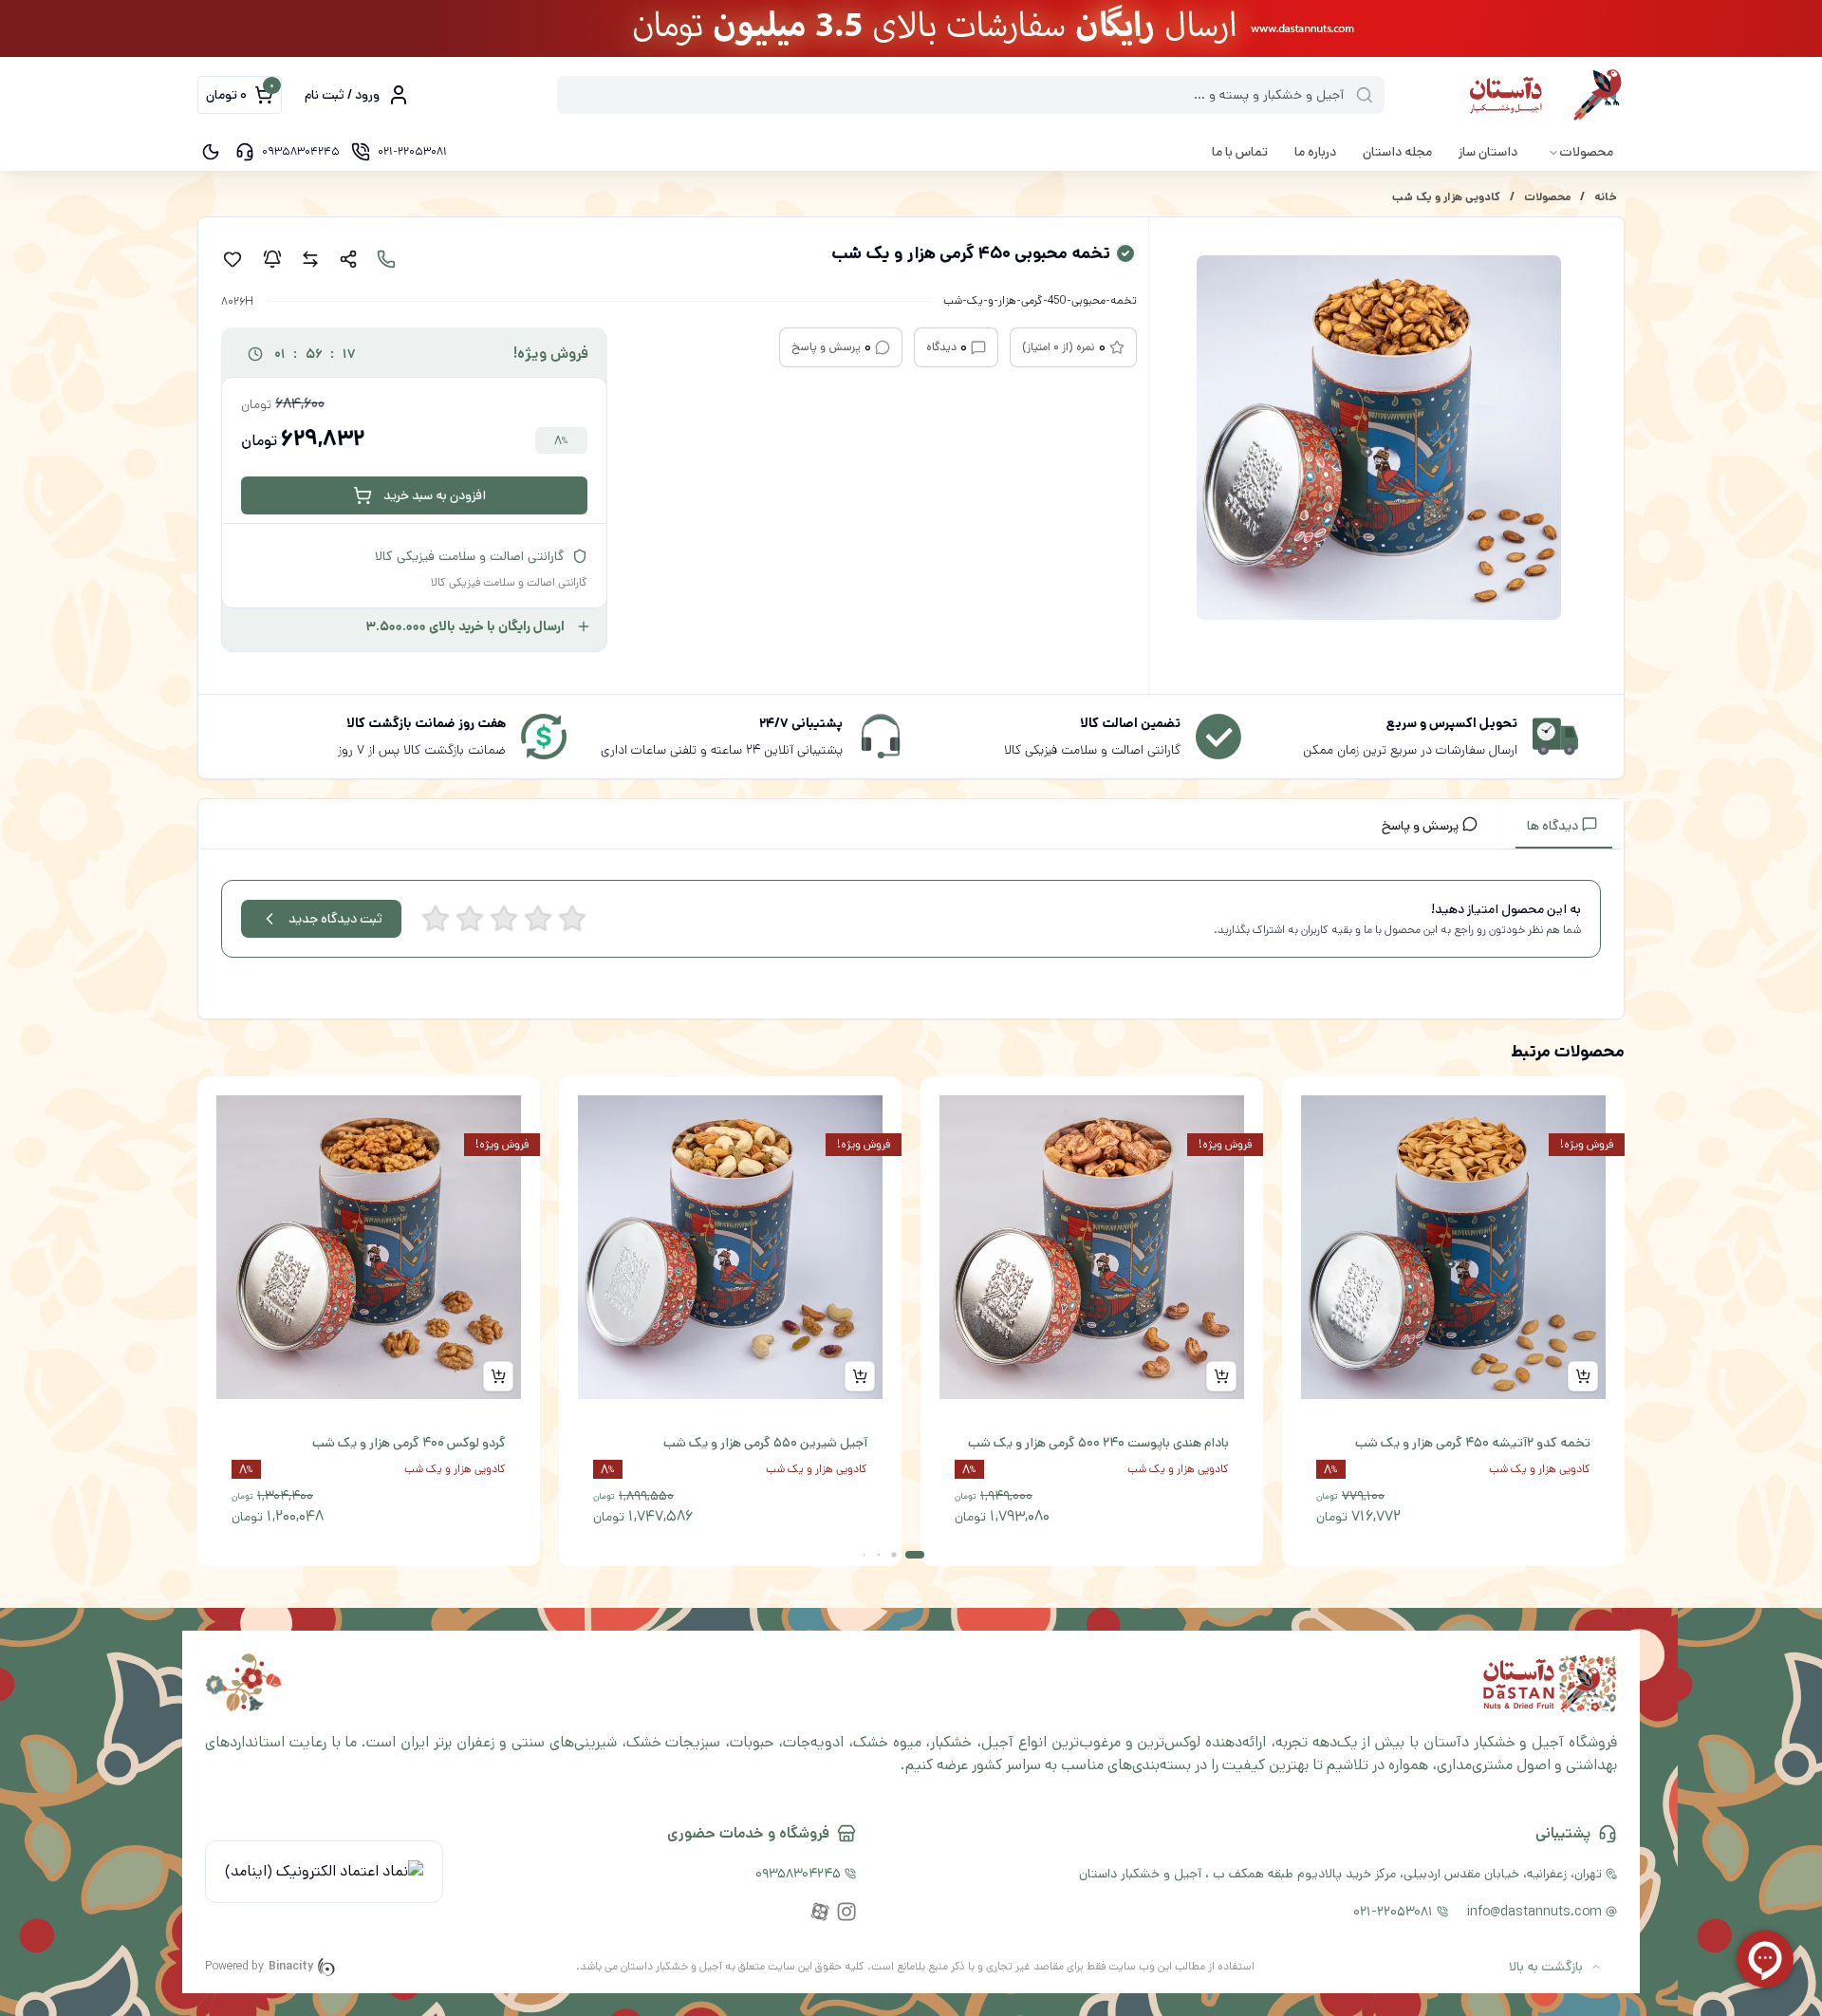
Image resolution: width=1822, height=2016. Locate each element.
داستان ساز (1488, 152)
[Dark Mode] (211, 152)
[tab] (1564, 824)
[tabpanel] (911, 938)
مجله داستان (1397, 152)
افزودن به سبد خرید (435, 495)
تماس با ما (1240, 152)
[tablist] (911, 824)
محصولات (1586, 152)
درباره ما (1315, 152)
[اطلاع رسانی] (272, 259)
